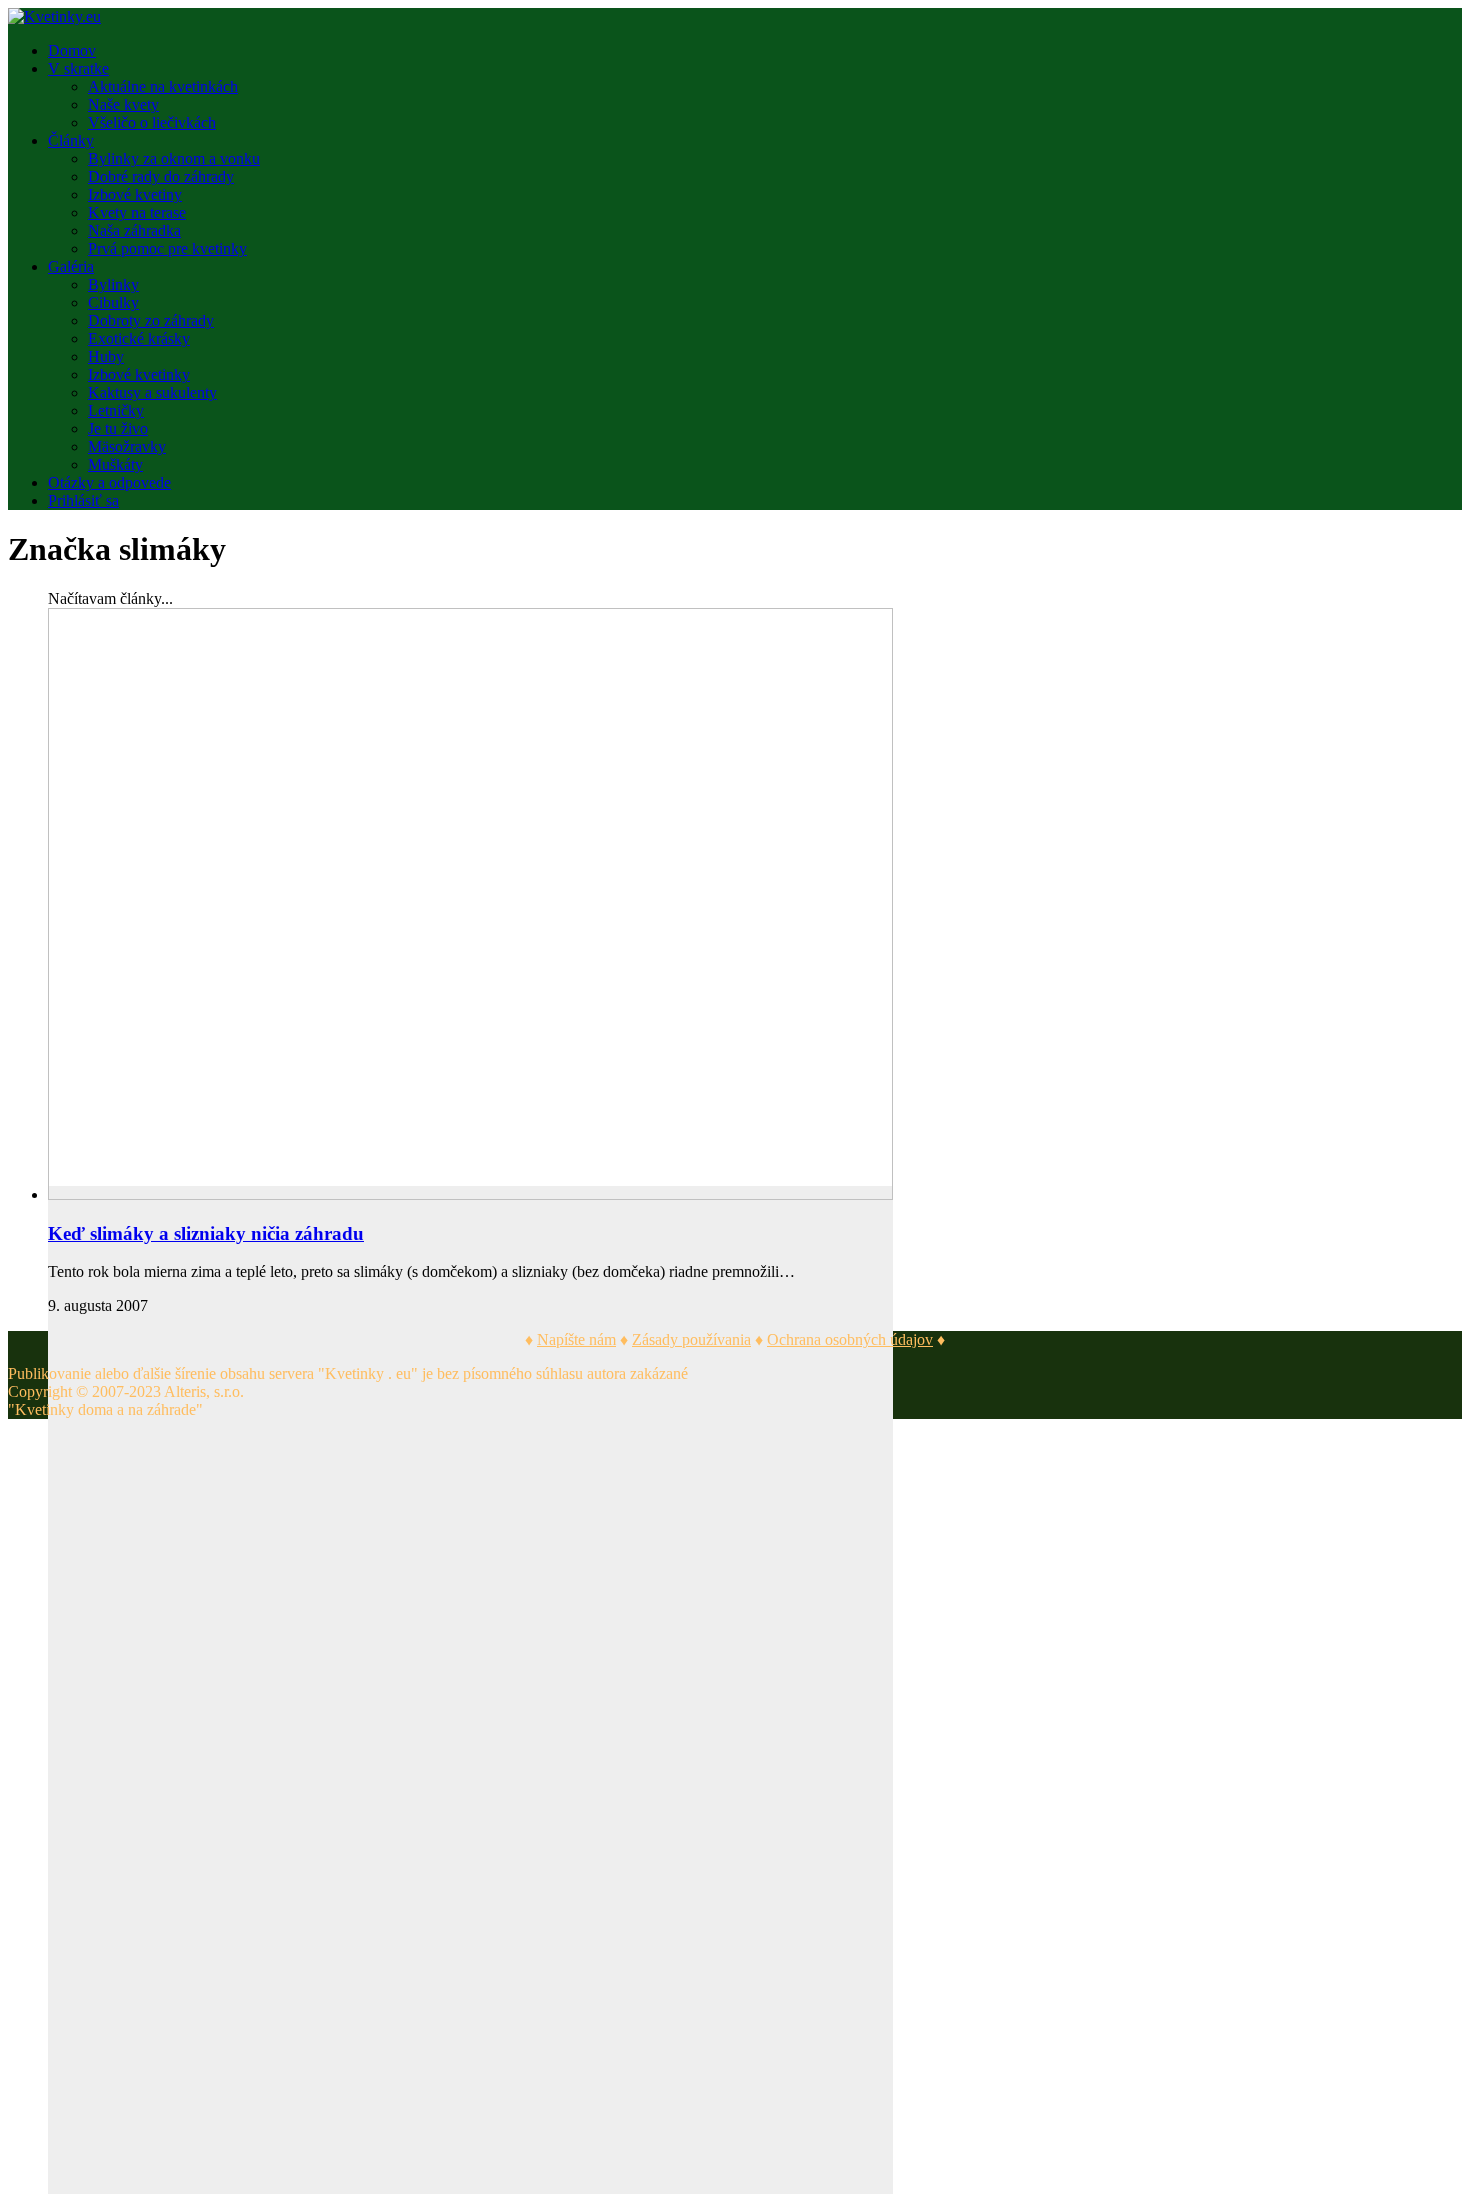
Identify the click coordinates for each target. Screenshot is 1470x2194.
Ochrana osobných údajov (850, 1339)
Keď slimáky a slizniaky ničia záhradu (206, 1233)
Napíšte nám (576, 1339)
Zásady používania (691, 1339)
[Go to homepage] (54, 16)
